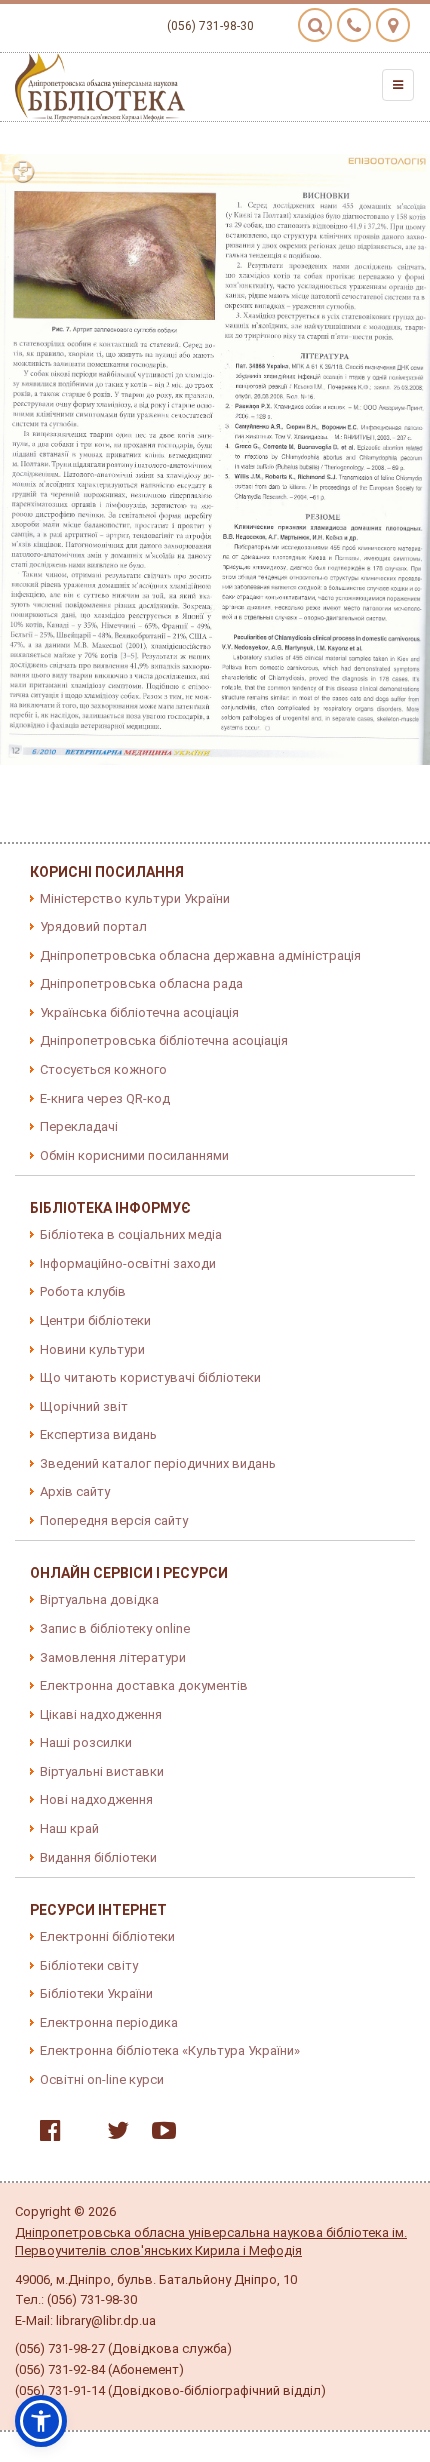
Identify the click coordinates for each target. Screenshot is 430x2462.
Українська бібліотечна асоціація (139, 1012)
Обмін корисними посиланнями (134, 1155)
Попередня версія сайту (114, 1520)
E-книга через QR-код (105, 1098)
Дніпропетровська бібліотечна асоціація (164, 1040)
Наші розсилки (86, 1742)
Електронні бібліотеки (107, 1936)
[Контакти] (354, 25)
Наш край (69, 1828)
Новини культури (92, 1349)
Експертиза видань (98, 1434)
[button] (41, 2421)
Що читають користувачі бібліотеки (150, 1377)
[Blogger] (79, 2134)
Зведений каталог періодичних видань (158, 1463)
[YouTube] (159, 2134)
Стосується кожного (103, 1069)
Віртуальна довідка (99, 1599)
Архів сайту (75, 1491)
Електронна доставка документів (144, 1685)
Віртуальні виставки (102, 1771)
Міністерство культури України (135, 898)
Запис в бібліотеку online (115, 1628)
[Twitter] (113, 2134)
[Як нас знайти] (393, 25)
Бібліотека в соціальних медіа (131, 1234)
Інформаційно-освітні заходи (128, 1263)
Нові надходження (96, 1799)
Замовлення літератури (113, 1657)
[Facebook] (45, 2134)
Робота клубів (83, 1291)
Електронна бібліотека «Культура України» (170, 2050)
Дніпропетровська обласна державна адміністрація (200, 955)
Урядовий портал (93, 926)
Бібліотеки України (96, 1993)
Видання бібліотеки (98, 1857)
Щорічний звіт (84, 1406)
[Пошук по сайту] (315, 25)
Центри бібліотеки (95, 1320)
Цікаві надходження (101, 1714)
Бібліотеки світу (89, 1965)
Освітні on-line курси (102, 2079)
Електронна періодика (109, 2022)
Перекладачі (79, 1126)
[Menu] (398, 85)
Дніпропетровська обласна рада (141, 983)
